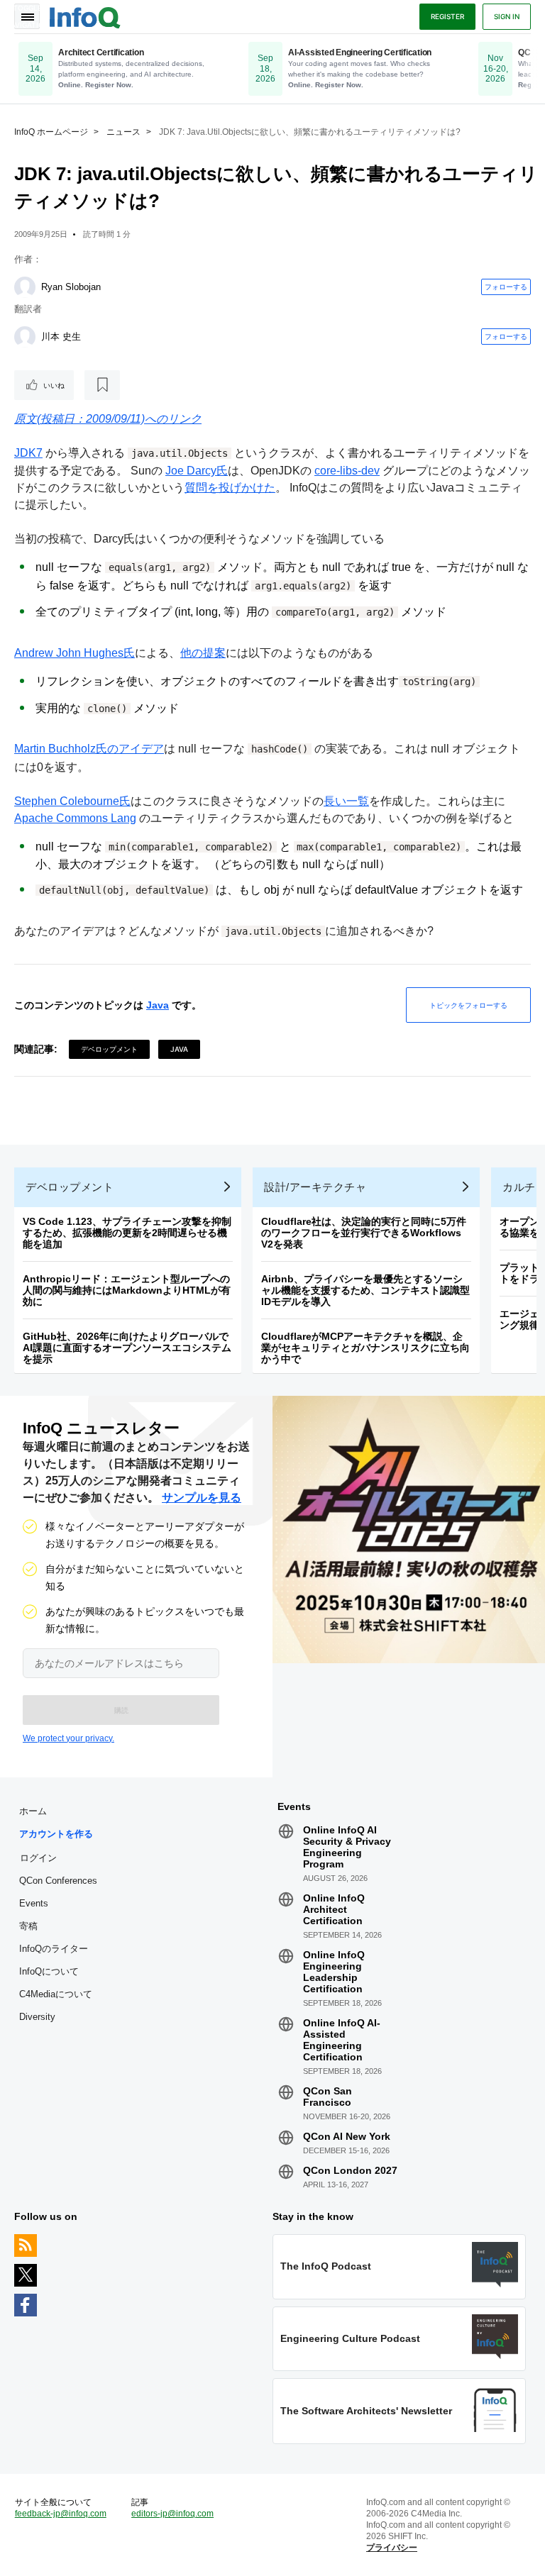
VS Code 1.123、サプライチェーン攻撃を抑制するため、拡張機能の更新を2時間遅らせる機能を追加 (127, 1233)
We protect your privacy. (68, 1738)
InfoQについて (49, 1971)
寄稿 (28, 1926)
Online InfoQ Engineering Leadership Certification (334, 1972)
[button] (121, 1710)
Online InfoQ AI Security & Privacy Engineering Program (347, 1847)
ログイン (38, 1858)
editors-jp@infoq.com (172, 2514)
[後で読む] (102, 385)
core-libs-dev (347, 471)
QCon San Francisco (327, 2097)
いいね (54, 385)
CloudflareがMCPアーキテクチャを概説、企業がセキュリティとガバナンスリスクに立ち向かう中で (365, 1348)
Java (158, 1005)
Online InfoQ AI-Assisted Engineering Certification (342, 2040)
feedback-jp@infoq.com (61, 2514)
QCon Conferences (58, 1881)
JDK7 (28, 453)
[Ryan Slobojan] (25, 287)
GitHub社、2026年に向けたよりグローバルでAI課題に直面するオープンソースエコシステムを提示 (127, 1348)
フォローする (506, 287)
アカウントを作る (56, 1834)
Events (34, 1903)
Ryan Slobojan (71, 287)
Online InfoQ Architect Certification (334, 1909)
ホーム (33, 1811)
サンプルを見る (202, 1498)
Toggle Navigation (27, 16)
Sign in (507, 16)
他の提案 (203, 653)
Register (447, 16)
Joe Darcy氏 (197, 471)
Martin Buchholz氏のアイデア (89, 749)
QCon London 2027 (350, 2170)
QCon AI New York (347, 2136)
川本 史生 (61, 337)
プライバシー (392, 2548)
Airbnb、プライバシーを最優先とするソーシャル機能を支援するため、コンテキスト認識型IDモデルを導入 (365, 1290)
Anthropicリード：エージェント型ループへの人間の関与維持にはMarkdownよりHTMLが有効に (127, 1290)
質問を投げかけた (230, 488)
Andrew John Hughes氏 (75, 653)
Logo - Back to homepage (85, 16)
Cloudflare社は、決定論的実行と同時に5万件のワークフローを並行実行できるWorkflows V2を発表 (364, 1233)
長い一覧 (346, 801)
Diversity (37, 2017)
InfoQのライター (54, 1949)
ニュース (123, 132)
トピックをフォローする (468, 1005)
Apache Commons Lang (75, 818)
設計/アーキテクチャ (315, 1187)
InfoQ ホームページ (51, 132)
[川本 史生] (25, 337)
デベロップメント (109, 1049)
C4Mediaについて (56, 1994)
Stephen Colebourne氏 (72, 801)
